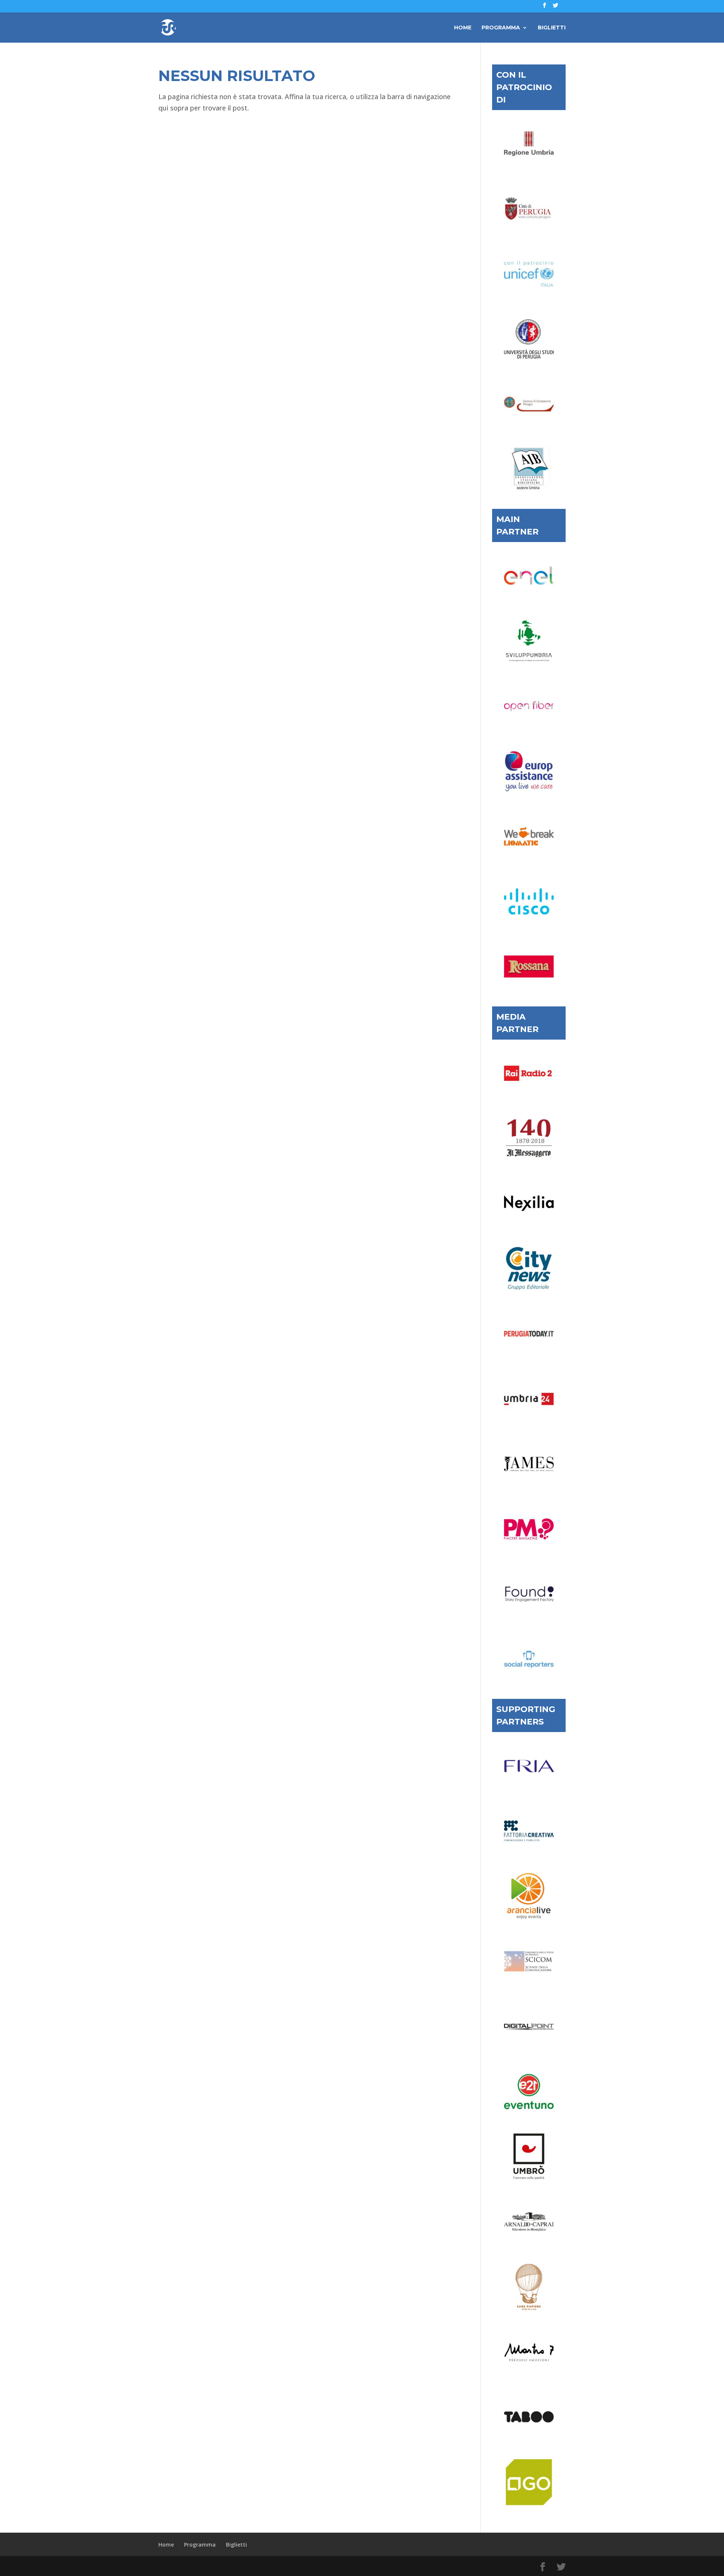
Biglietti (552, 28)
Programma (501, 28)
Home (463, 28)
